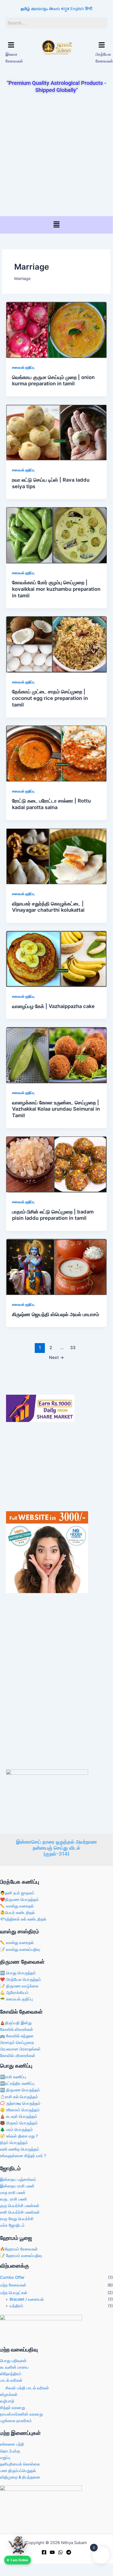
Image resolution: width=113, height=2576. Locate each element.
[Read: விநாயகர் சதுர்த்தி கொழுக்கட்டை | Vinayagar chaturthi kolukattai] (56, 856)
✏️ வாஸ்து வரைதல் (17, 1906)
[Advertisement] (56, 155)
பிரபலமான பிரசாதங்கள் (20, 2049)
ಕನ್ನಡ (65, 9)
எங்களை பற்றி (12, 2444)
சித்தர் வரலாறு (12, 2408)
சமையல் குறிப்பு (23, 367)
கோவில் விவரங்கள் (17, 2029)
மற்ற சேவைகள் (13, 2285)
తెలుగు (54, 9)
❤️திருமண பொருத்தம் (19, 1900)
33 (73, 1348)
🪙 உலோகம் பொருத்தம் (20, 2110)
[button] (11, 45)
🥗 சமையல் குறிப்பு (16, 1999)
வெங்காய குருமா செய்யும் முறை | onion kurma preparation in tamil (53, 380)
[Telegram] (69, 2552)
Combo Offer (12, 2277)
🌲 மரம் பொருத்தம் (16, 2130)
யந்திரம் (16, 2306)
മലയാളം (39, 9)
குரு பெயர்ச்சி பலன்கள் (20, 2206)
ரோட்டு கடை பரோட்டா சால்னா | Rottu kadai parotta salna (51, 804)
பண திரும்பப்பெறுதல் (18, 2471)
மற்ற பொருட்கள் (14, 2293)
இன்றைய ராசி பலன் (17, 2186)
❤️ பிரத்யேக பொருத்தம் (21, 1979)
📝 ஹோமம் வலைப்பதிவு (21, 2256)
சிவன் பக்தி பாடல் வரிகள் (27, 2388)
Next (57, 1357)
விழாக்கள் (9, 2395)
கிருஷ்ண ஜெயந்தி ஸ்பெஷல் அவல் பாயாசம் (56, 1314)
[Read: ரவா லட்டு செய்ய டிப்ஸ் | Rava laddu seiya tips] (56, 432)
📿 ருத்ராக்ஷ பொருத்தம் (20, 2103)
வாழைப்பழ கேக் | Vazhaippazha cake (53, 1006)
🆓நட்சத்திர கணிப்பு (17, 2083)
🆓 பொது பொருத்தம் (18, 1973)
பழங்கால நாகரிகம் (16, 2421)
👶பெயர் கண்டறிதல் (17, 1913)
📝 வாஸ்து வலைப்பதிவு (20, 1949)
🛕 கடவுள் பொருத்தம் (19, 2116)
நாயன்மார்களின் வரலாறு (21, 2414)
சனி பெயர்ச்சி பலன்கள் (20, 2212)
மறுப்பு (5, 2458)
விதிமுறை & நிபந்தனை (20, 2477)
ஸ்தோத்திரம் (11, 2374)
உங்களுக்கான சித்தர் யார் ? (23, 2156)
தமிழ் (25, 9)
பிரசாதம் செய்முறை (17, 2043)
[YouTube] (52, 2552)
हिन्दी (89, 9)
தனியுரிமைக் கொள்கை (20, 2464)
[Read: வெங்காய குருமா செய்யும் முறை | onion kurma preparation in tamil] (56, 330)
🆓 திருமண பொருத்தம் (20, 2090)
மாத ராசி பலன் (13, 2193)
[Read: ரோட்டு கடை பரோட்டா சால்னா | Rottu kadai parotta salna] (56, 753)
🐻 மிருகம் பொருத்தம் (19, 2123)
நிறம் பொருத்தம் (14, 2143)
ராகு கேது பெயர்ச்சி (17, 2219)
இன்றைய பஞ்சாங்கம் (18, 2180)
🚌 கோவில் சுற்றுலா (17, 2036)
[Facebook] (44, 2552)
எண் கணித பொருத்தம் (20, 2149)
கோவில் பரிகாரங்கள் (18, 2056)
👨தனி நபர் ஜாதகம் (17, 1893)
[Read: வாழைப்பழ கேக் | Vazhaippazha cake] (56, 959)
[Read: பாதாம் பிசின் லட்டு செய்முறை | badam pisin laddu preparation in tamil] (56, 1164)
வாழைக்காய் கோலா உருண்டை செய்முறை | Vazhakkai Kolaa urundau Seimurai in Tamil (56, 1109)
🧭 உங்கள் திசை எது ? (19, 2136)
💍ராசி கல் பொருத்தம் (19, 2097)
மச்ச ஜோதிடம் (12, 2225)
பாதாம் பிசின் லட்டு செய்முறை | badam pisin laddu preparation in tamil (53, 1215)
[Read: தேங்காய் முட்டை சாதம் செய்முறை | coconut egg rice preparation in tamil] (56, 644)
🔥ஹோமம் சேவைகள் (19, 2249)
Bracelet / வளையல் (27, 2299)
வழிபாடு (7, 2401)
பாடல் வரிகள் (11, 2380)
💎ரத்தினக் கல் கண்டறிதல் (23, 1919)
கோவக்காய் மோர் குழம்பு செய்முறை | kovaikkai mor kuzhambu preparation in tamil (56, 589)
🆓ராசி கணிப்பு (13, 2077)
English (77, 9)
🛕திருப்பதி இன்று (16, 2023)
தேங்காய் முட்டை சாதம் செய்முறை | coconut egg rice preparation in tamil (50, 698)
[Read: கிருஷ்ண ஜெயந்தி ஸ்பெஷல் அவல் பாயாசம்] (56, 1267)
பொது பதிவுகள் (13, 2361)
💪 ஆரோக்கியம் (14, 1993)
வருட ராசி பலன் (14, 2199)
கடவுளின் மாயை (14, 2367)
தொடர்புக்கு (10, 2451)
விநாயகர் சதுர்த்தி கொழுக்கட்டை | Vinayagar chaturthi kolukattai (48, 907)
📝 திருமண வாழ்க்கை (19, 1986)
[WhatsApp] (60, 2552)
